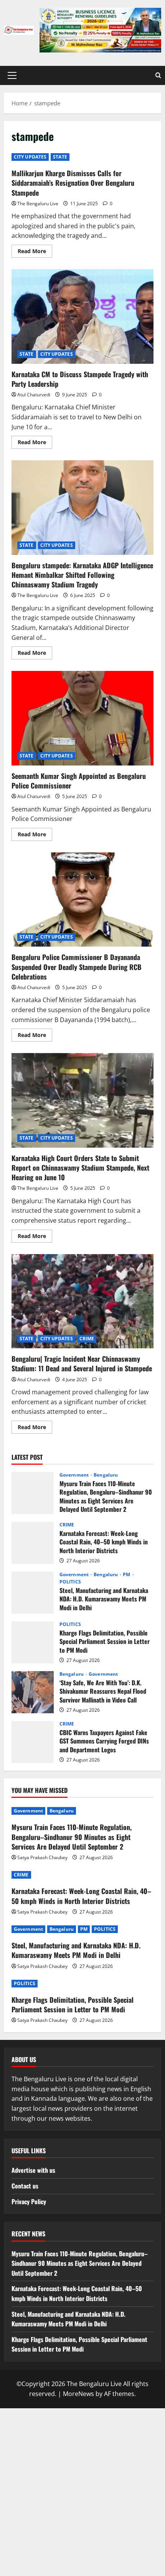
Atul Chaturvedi (34, 395)
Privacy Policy (29, 2201)
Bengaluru (106, 1475)
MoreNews (78, 2394)
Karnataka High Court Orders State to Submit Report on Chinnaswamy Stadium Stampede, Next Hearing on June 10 (82, 1100)
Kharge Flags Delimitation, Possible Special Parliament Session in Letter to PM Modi (33, 1642)
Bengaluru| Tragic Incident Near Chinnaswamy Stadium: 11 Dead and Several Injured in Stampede (82, 1301)
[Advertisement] (82, 2491)
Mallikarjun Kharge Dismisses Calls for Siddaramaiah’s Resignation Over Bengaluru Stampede (73, 183)
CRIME (87, 1339)
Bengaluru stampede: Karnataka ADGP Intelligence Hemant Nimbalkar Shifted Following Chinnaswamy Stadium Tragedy (82, 508)
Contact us (25, 2186)
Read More (35, 252)
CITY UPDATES (30, 157)
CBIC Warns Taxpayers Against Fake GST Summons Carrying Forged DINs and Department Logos (33, 1742)
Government (75, 1475)
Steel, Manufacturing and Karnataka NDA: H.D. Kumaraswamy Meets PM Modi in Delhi (33, 1593)
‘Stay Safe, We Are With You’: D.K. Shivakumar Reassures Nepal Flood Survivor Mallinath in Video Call (33, 1692)
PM (127, 1575)
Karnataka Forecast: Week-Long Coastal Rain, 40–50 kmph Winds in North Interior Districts (33, 1543)
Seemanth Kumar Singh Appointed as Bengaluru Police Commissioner (82, 718)
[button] (12, 75)
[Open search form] (158, 75)
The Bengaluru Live (38, 204)
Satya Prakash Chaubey (42, 1857)
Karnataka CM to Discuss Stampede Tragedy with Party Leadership (82, 316)
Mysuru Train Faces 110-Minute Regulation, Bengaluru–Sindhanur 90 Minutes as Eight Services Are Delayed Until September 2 (33, 1493)
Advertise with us (33, 2170)
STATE (60, 157)
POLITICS (70, 1582)
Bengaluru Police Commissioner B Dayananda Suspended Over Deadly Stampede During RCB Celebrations (82, 900)
